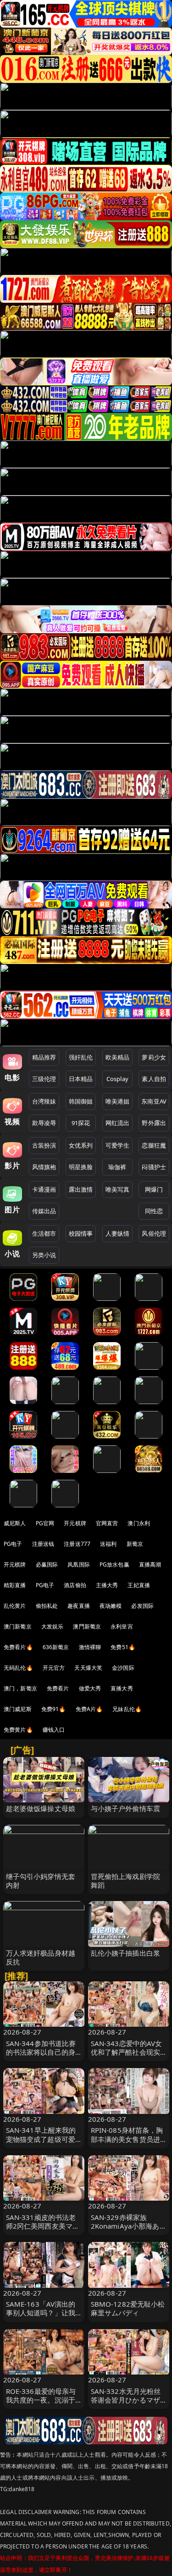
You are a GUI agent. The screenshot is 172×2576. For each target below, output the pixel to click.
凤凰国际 (79, 1564)
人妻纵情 (118, 1233)
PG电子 (13, 1544)
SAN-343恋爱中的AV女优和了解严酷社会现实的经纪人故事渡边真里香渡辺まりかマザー (127, 2057)
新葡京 (135, 1544)
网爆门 (154, 1189)
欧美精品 (118, 1057)
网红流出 (118, 1123)
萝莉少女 (154, 1057)
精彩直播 (15, 1585)
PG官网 (45, 1523)
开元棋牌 (75, 1523)
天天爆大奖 (88, 1668)
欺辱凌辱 (44, 1123)
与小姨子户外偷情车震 (126, 1808)
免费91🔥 (54, 1709)
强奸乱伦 (81, 1057)
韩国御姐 (81, 1101)
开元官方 (54, 1668)
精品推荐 (44, 1057)
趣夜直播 (79, 1606)
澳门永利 (139, 1523)
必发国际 (142, 1606)
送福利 (108, 1544)
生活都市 (44, 1233)
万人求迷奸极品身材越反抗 (41, 1957)
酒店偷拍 (75, 1585)
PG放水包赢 (114, 1564)
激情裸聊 (90, 1647)
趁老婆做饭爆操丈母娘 (41, 1808)
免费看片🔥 (18, 1647)
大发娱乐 (53, 1626)
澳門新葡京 (87, 1626)
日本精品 (81, 1079)
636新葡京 (56, 1647)
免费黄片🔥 (18, 1730)
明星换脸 (81, 1167)
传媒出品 (44, 1211)
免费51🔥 (123, 1647)
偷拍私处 (47, 1606)
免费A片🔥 (89, 1709)
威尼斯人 (15, 1523)
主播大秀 (107, 1585)
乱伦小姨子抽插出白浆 (126, 1953)
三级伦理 (44, 1079)
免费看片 (58, 1688)
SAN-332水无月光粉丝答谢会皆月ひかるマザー (126, 2400)
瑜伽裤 (117, 1167)
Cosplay (117, 1079)
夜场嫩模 (111, 1606)
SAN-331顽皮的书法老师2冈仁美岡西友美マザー (43, 2226)
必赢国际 (47, 1564)
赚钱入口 (54, 1730)
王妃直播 (139, 1585)
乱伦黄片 (15, 1606)
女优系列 (81, 1145)
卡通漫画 (44, 1189)
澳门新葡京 (18, 1626)
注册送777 (77, 1544)
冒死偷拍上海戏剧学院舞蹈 (126, 1881)
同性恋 (154, 1211)
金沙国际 (123, 1668)
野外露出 (154, 1123)
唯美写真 (118, 1189)
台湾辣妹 (44, 1101)
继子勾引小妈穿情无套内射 (41, 1881)
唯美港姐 (118, 1101)
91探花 (81, 1123)
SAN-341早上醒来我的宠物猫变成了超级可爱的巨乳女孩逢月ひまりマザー (41, 2143)
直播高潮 (150, 1564)
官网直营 (107, 1523)
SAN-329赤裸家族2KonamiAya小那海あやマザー (125, 2226)
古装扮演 (44, 1145)
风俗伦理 (154, 1233)
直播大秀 (122, 1688)
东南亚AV (154, 1101)
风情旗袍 (44, 1167)
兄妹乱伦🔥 (127, 1709)
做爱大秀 (90, 1688)
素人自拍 (154, 1079)
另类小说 (44, 1255)
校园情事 (81, 1233)
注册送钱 (43, 1544)
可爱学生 (118, 1145)
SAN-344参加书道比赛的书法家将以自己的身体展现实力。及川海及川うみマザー (41, 2057)
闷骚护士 (154, 1167)
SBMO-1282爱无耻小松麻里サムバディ (128, 2308)
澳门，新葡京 (20, 1688)
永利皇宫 (122, 1626)
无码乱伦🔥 (18, 1668)
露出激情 (81, 1189)
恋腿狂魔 (154, 1145)
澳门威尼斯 (18, 1709)
